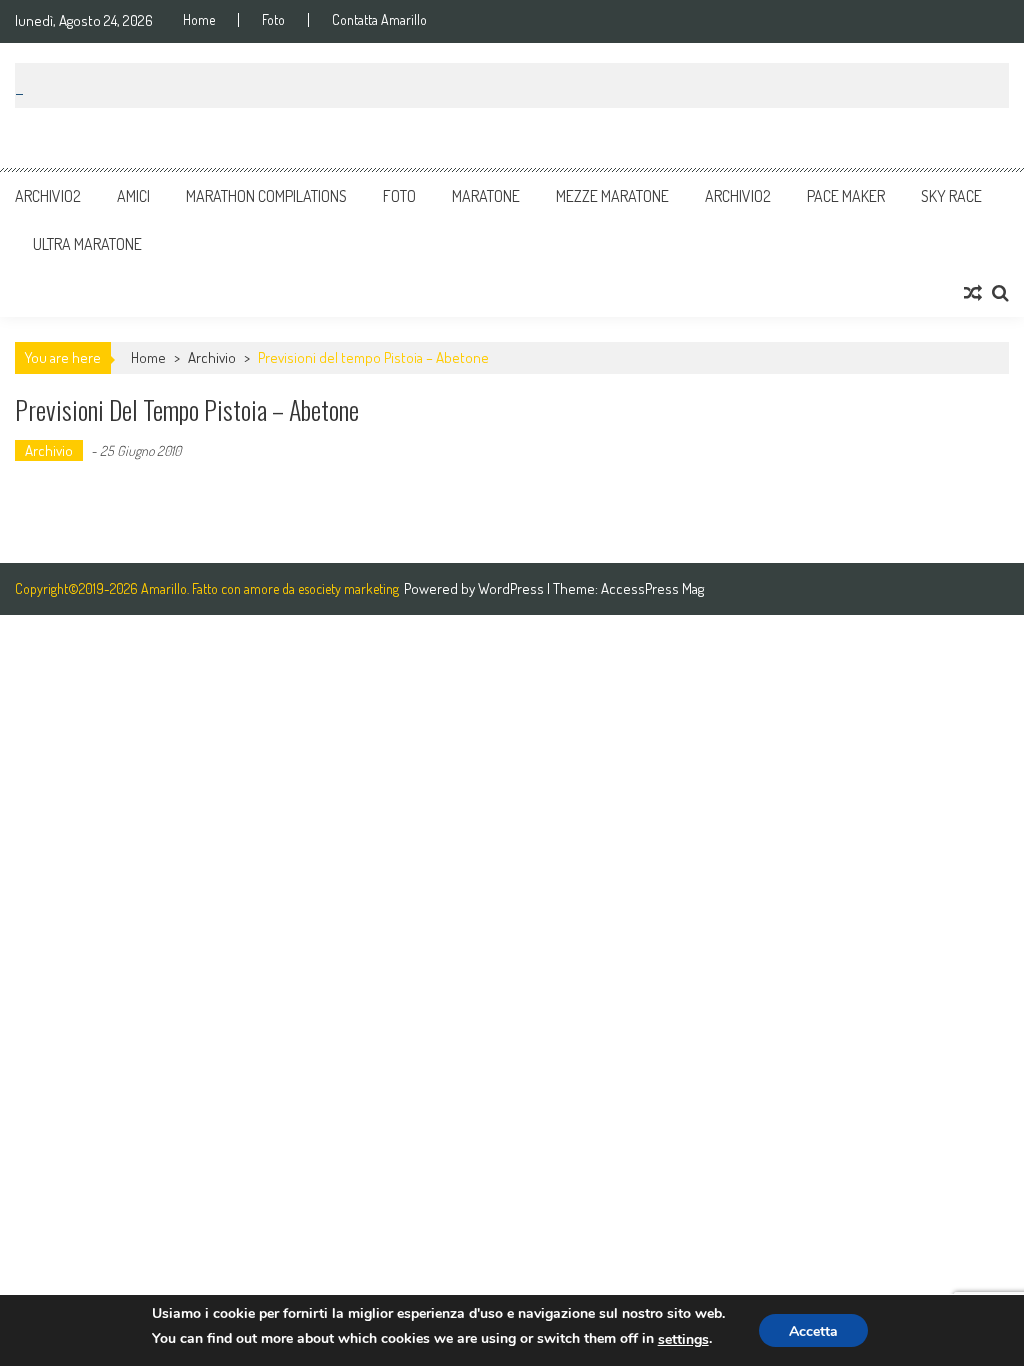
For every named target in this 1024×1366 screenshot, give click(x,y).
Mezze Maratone (612, 196)
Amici (133, 196)
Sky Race (951, 196)
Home (199, 20)
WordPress (512, 588)
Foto (273, 20)
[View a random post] (973, 293)
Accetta (813, 1331)
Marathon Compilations (266, 196)
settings (683, 1339)
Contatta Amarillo (379, 20)
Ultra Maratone (87, 244)
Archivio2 (48, 196)
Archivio (212, 357)
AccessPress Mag (652, 588)
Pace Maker (846, 196)
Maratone (486, 196)
